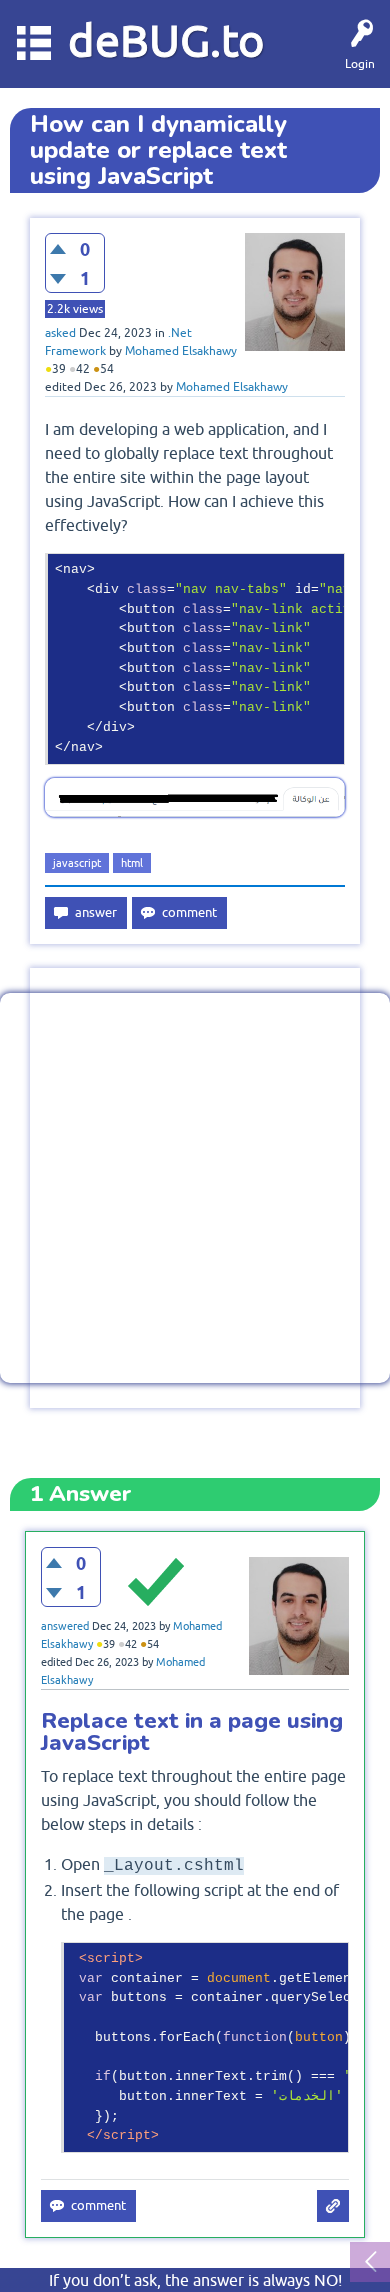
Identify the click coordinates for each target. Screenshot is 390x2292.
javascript (77, 863)
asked (60, 333)
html (132, 863)
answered (65, 1626)
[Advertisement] (195, 1188)
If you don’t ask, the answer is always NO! (195, 2280)
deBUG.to (166, 40)
